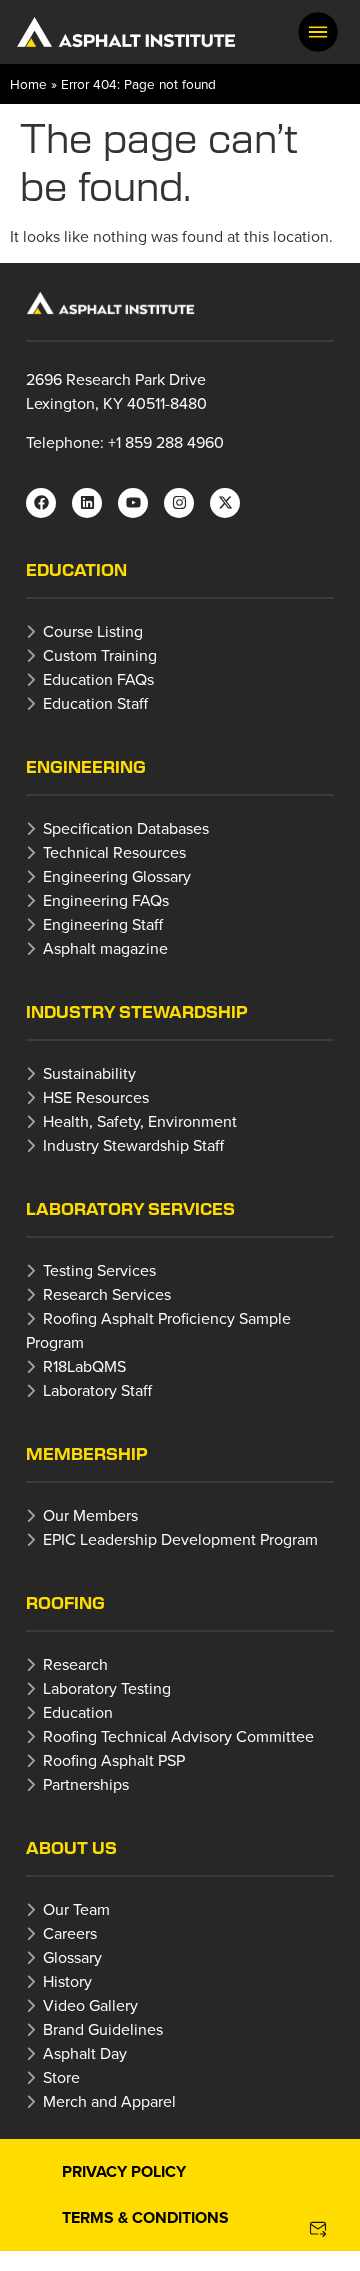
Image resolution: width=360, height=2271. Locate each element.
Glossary (72, 1957)
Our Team (76, 1909)
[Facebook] (41, 503)
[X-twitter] (225, 503)
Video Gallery (90, 2005)
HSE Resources (96, 1097)
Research (75, 1664)
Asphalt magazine (105, 948)
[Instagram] (179, 503)
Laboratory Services (130, 1208)
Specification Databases (126, 828)
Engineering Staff (103, 924)
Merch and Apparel (109, 2101)
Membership (87, 1453)
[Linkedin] (87, 503)
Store (61, 2077)
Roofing (65, 1602)
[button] (318, 32)
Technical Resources (114, 852)
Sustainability (89, 1073)
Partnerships (86, 1784)
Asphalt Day (85, 2053)
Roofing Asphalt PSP (114, 1760)
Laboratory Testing (107, 1688)
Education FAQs (98, 679)
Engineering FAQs (106, 900)
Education (76, 569)
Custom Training (100, 655)
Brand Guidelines (103, 2029)
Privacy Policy (124, 2171)
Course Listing (93, 631)
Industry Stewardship (137, 1011)
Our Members (90, 1515)
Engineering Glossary (117, 876)
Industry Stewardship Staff (133, 1145)
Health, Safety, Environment (140, 1121)
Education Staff (95, 703)
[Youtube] (133, 503)
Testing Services (99, 1270)
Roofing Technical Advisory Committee (178, 1736)
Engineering (86, 766)
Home (28, 83)
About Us (71, 1847)
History (67, 1981)
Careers (70, 1933)
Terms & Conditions (145, 2217)
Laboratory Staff (97, 1390)
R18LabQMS (84, 1366)
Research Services (107, 1294)
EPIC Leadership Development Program (180, 1539)
